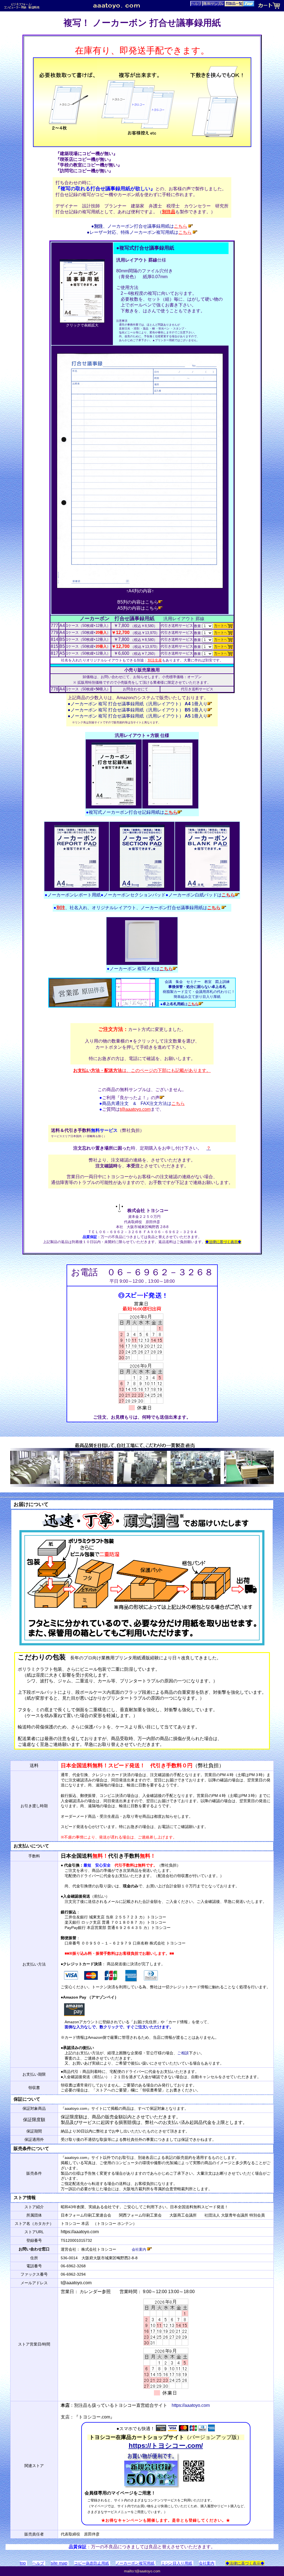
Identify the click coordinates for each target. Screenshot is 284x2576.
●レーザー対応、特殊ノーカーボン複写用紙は (139, 232)
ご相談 (183, 2053)
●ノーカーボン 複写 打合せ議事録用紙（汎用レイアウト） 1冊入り (138, 704)
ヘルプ (38, 2563)
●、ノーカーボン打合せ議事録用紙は (139, 226)
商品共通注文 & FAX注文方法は (142, 1103)
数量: (198, 626)
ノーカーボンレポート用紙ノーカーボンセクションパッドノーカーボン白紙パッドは (140, 895)
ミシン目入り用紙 (177, 2563)
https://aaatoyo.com (191, 2405)
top (23, 2563)
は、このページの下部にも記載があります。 (142, 1070)
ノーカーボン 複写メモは (140, 969)
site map (59, 2563)
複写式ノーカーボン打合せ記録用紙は (132, 812)
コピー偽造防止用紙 (92, 2563)
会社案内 (140, 2249)
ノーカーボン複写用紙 (135, 2563)
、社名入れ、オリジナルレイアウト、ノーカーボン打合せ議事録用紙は (137, 908)
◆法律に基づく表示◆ (245, 2563)
